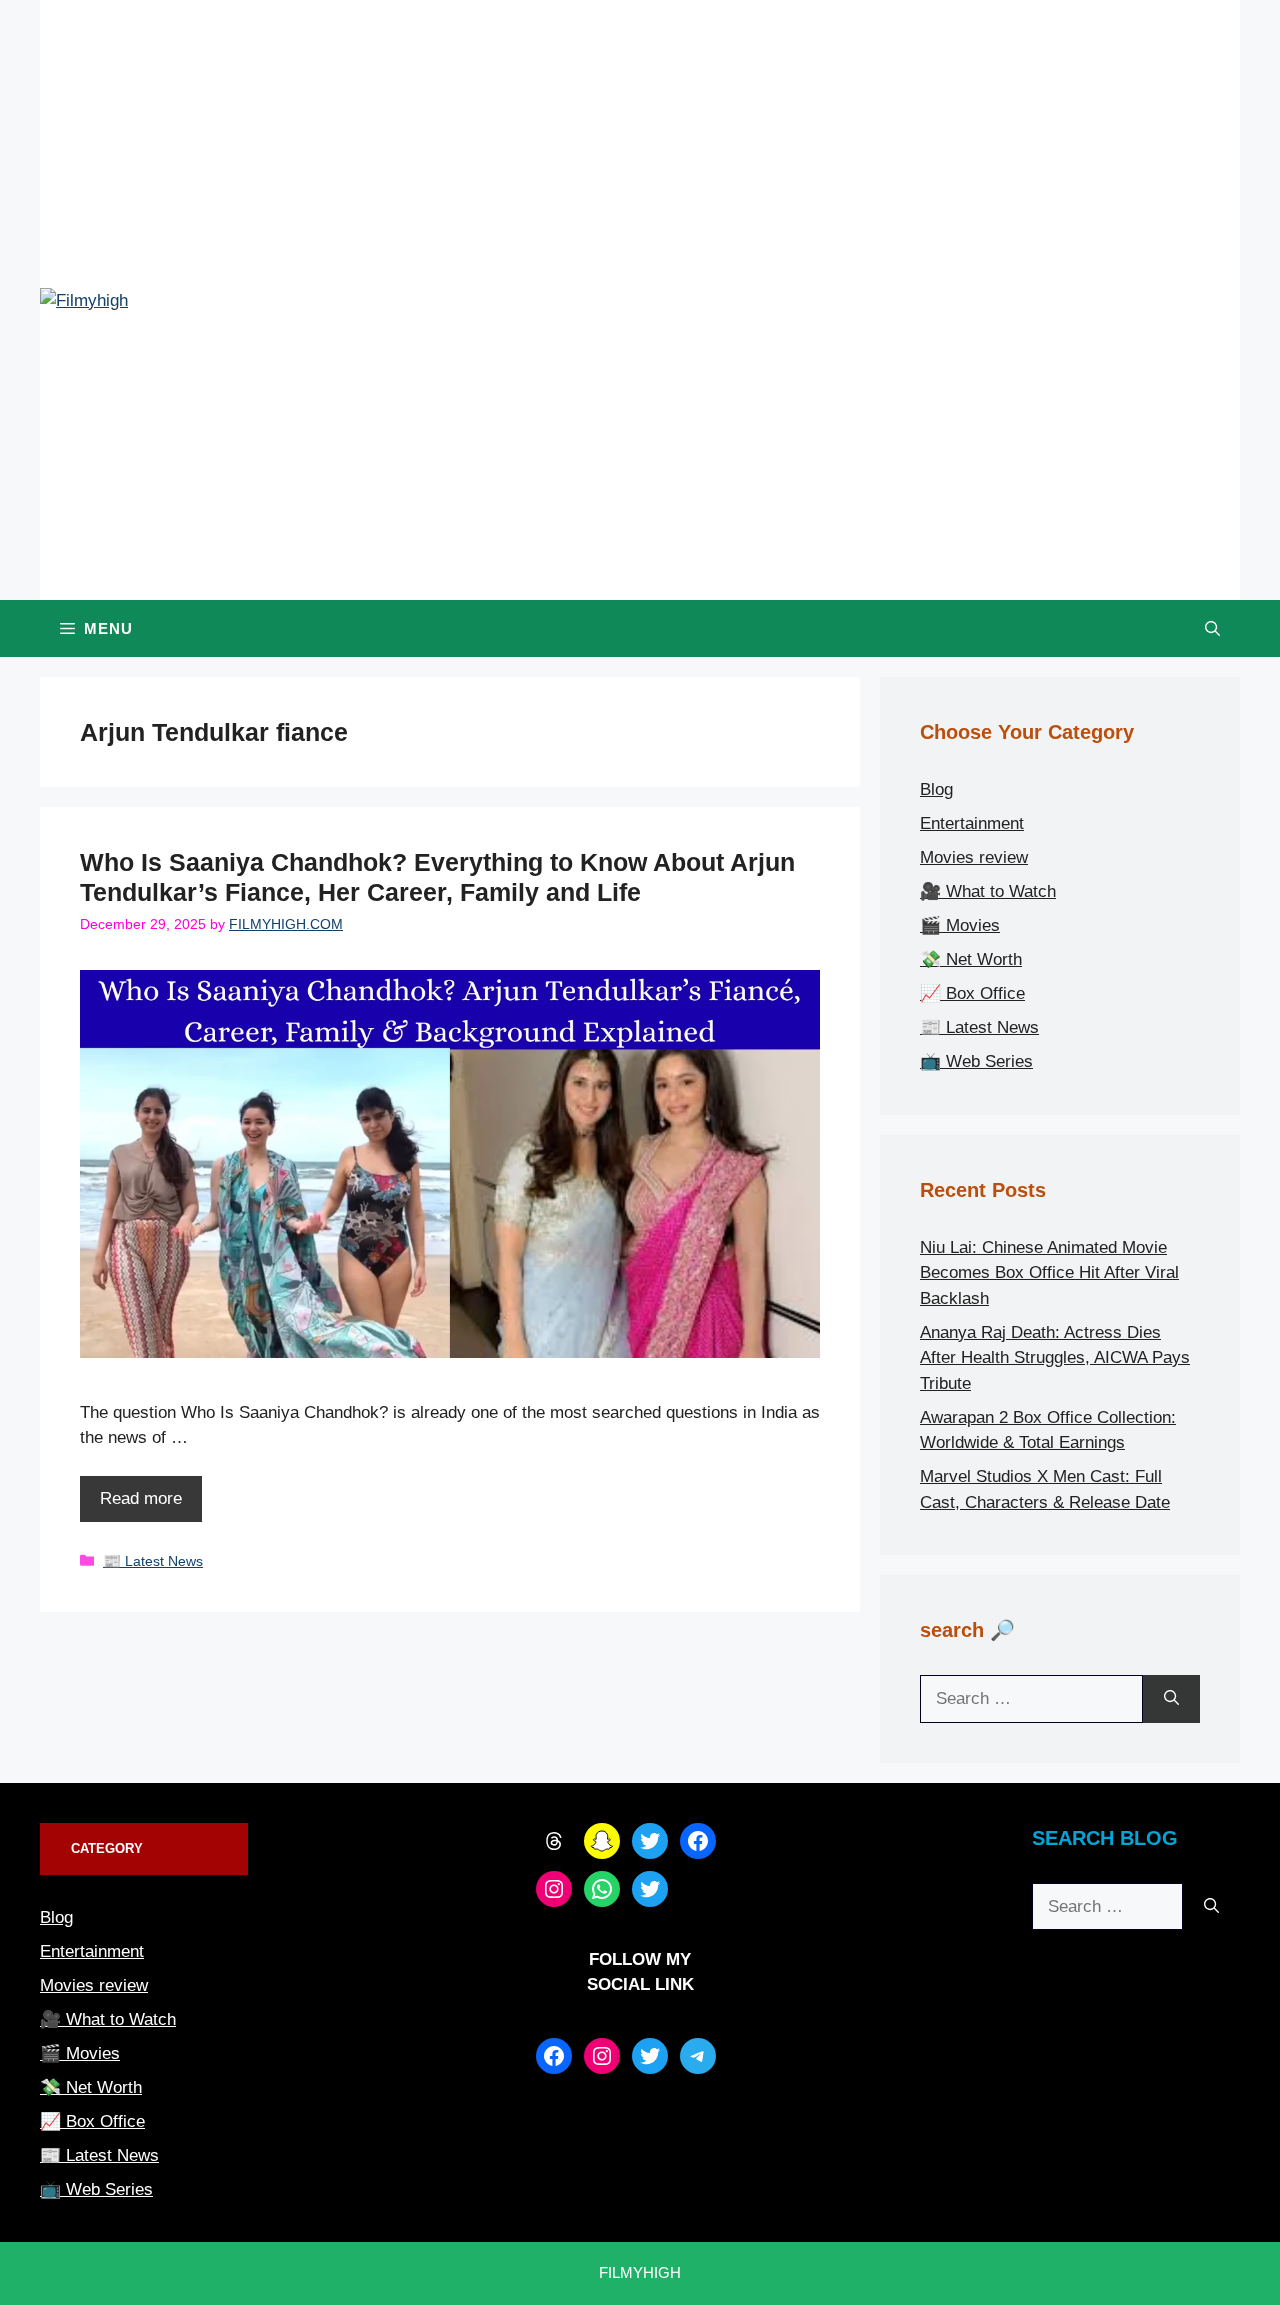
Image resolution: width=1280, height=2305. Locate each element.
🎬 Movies (960, 925)
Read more (141, 1498)
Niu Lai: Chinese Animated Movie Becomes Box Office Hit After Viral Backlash (1049, 1273)
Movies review (974, 857)
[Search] (1171, 1699)
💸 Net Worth (971, 959)
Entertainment (972, 823)
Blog (936, 789)
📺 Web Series (976, 1061)
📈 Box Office (972, 993)
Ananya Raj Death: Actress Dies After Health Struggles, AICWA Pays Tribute (1055, 1358)
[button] (1212, 628)
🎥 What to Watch (988, 891)
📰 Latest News (153, 1561)
